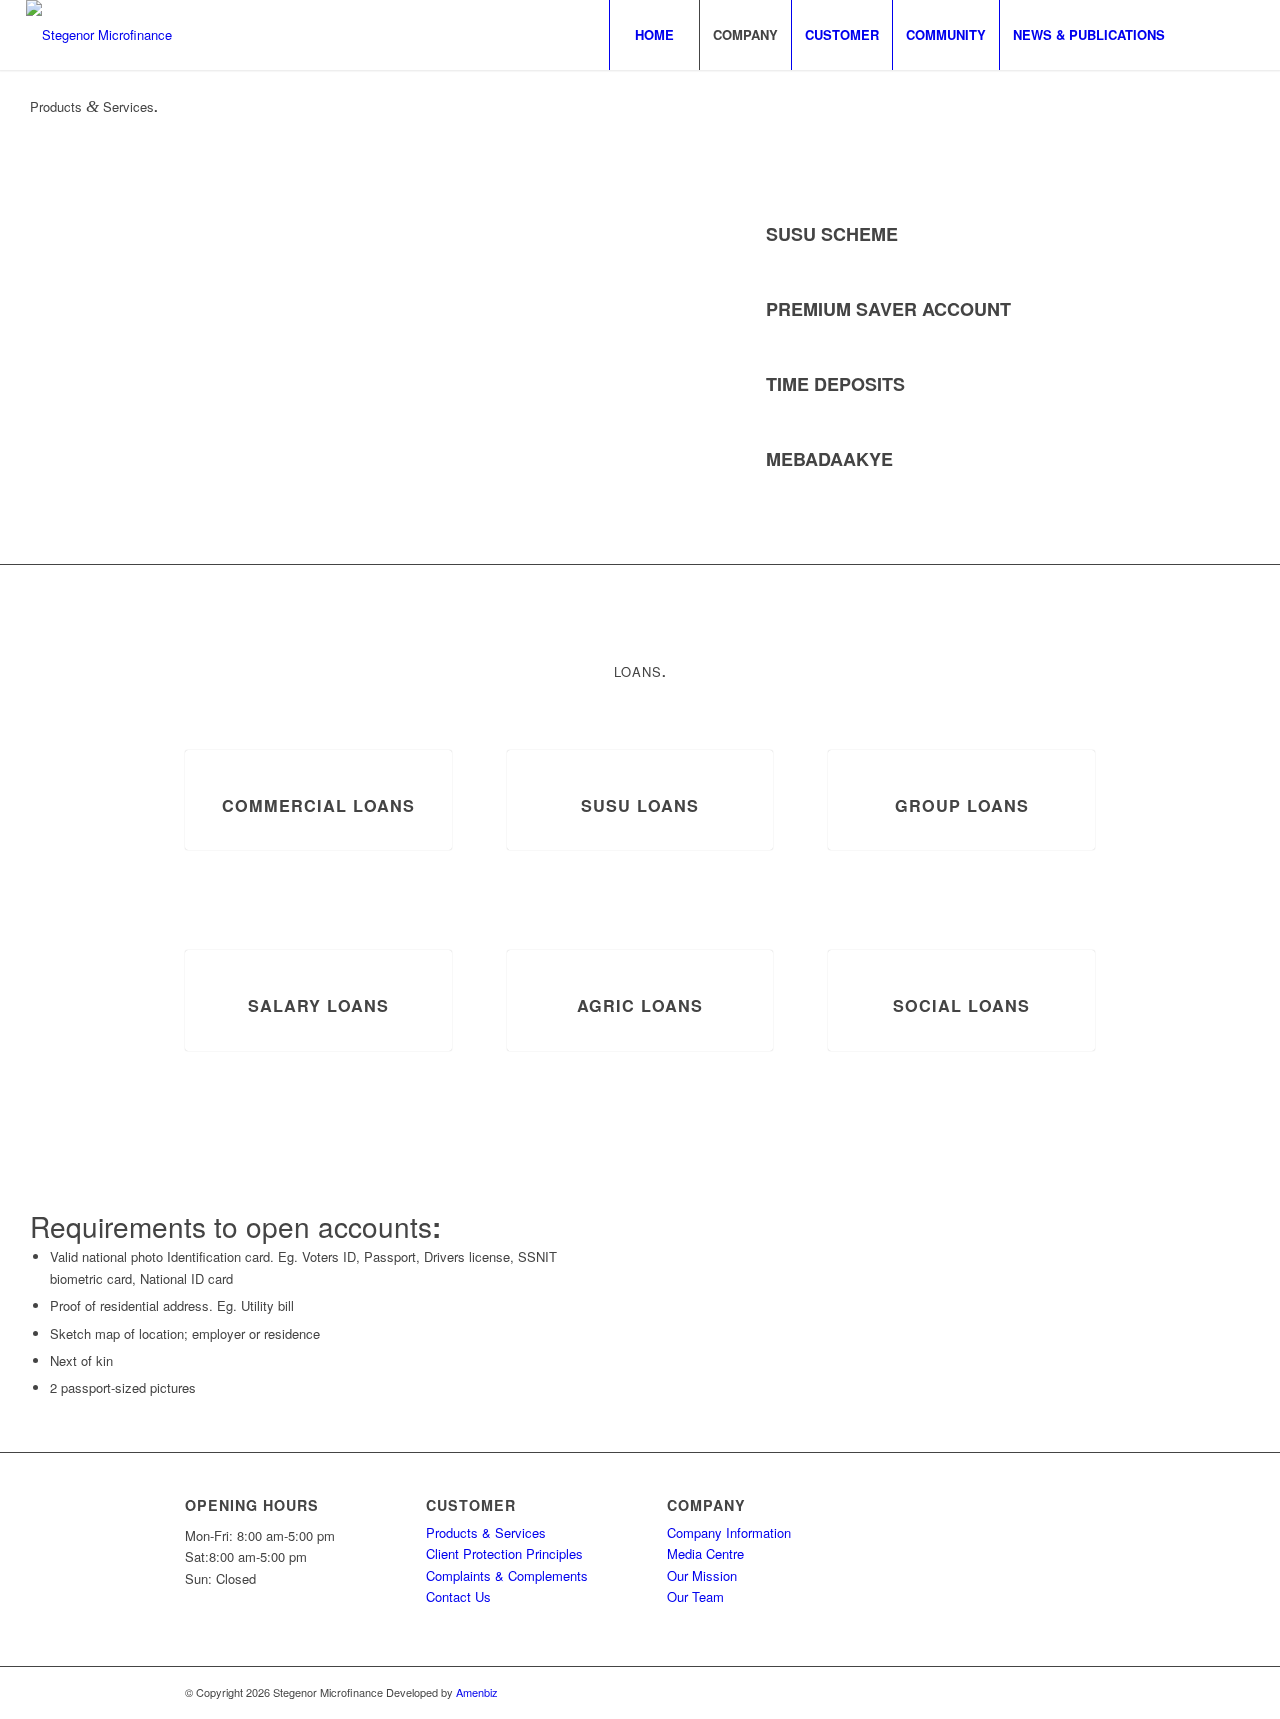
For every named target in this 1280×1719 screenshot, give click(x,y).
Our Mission (702, 1575)
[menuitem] (654, 35)
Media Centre (705, 1553)
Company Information (729, 1532)
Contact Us (458, 1596)
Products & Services (486, 1532)
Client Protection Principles (504, 1553)
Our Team (695, 1596)
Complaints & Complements (507, 1575)
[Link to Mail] (1239, 34)
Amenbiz (477, 1692)
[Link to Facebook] (1209, 34)
